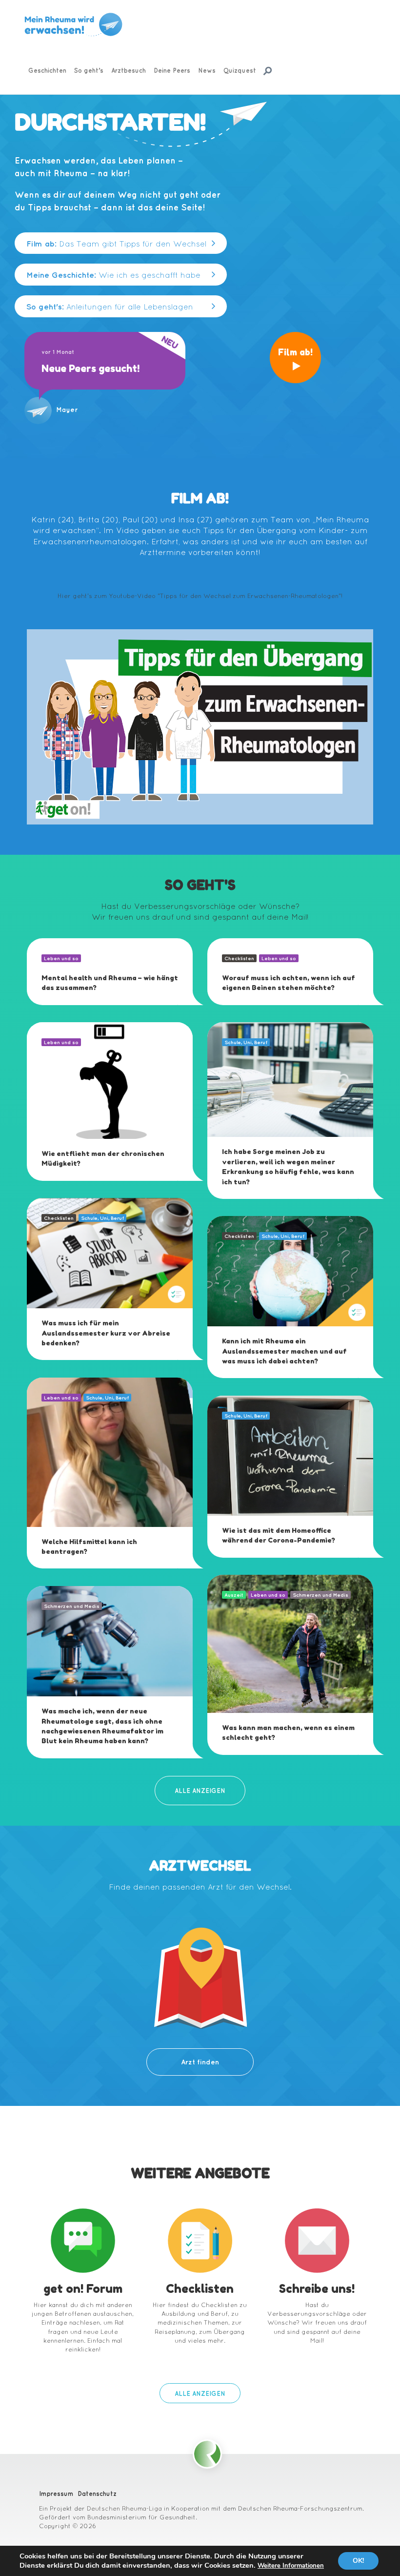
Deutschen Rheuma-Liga (124, 2508)
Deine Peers (172, 70)
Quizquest (240, 70)
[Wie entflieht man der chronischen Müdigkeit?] (110, 1080)
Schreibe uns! (317, 2289)
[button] (121, 243)
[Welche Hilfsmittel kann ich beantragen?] (110, 1451)
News (207, 70)
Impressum (56, 2494)
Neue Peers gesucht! (90, 369)
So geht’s (89, 70)
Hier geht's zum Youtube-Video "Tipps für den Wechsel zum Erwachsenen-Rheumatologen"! (200, 596)
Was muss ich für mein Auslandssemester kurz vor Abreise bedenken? (106, 1333)
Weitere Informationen (291, 2566)
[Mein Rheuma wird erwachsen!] (73, 25)
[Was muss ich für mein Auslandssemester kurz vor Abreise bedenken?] (110, 1252)
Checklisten (200, 2289)
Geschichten (47, 70)
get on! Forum (83, 2289)
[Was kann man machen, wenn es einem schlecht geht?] (290, 1643)
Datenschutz (97, 2494)
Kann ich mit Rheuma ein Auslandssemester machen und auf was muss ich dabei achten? (284, 1351)
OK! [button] (358, 2561)
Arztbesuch (129, 70)
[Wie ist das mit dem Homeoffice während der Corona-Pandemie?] (290, 1455)
